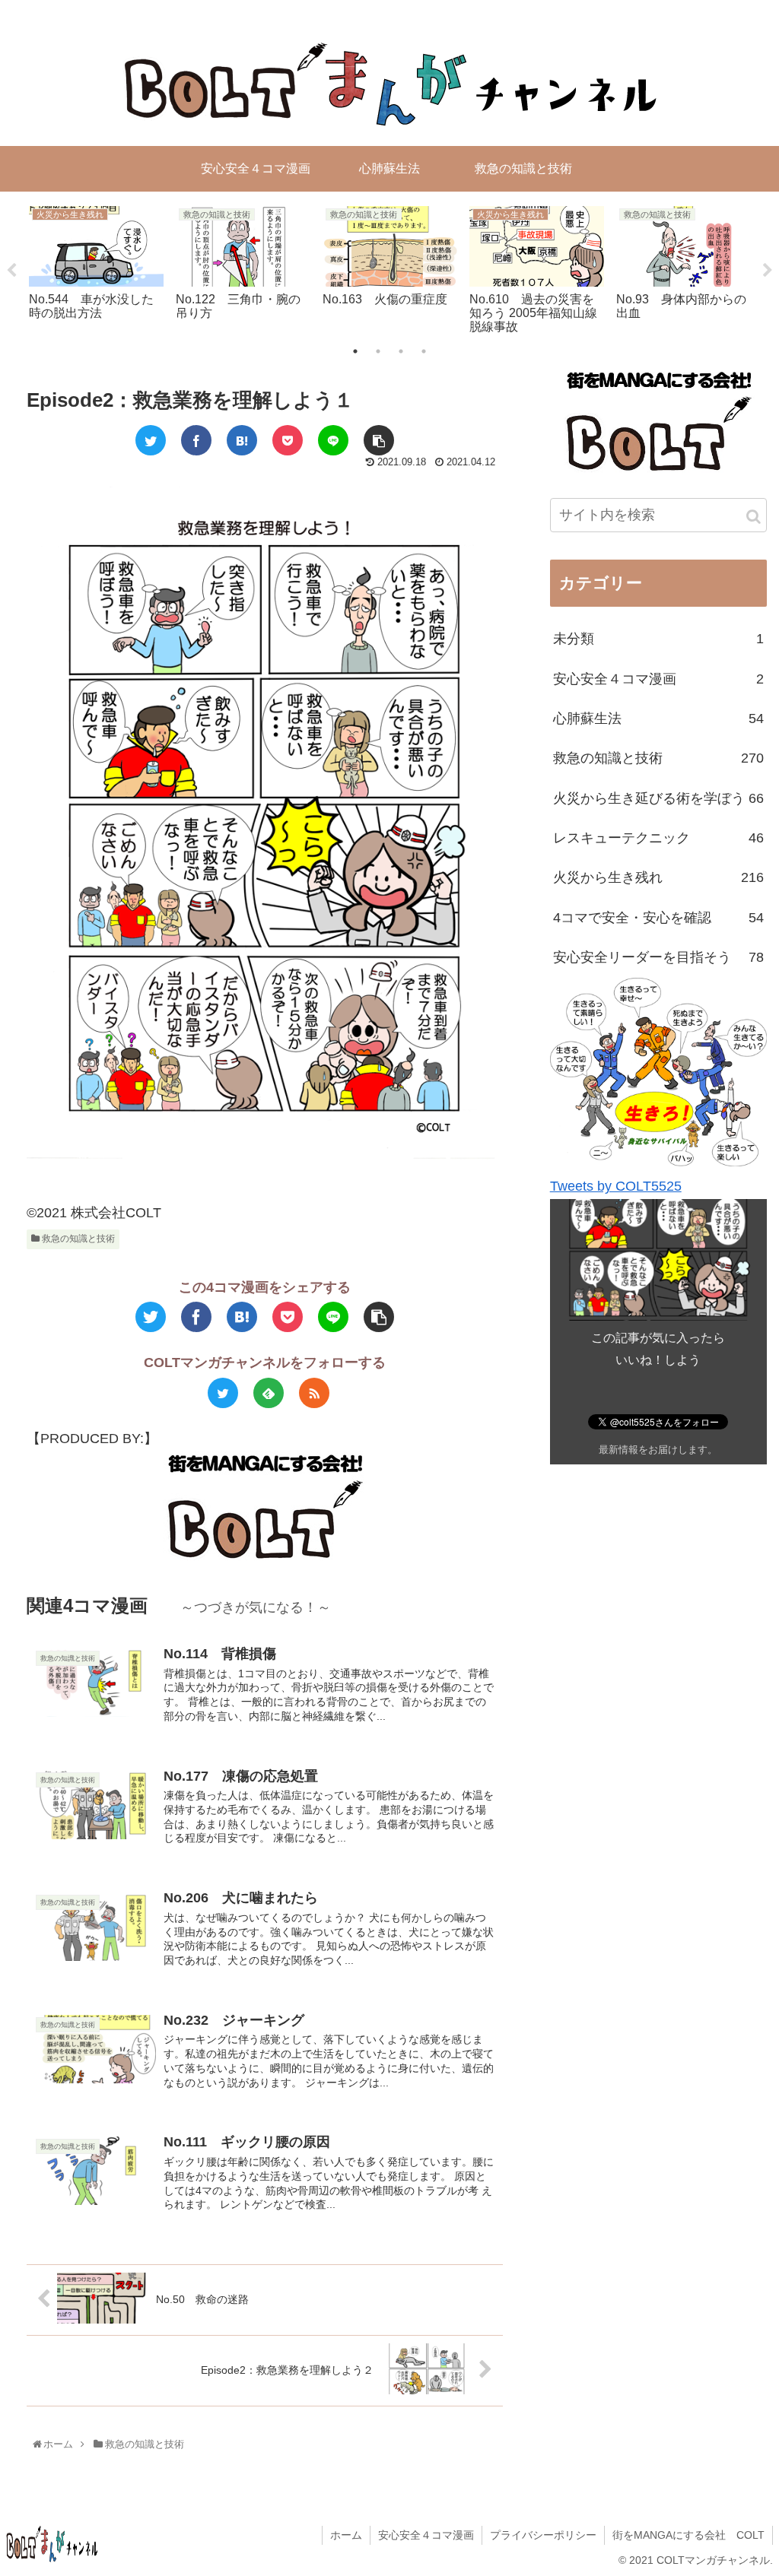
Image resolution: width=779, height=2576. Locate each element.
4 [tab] (424, 351)
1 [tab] (355, 351)
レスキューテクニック (658, 838)
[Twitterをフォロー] (223, 1393)
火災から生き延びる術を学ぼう (658, 798)
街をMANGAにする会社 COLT (688, 2535)
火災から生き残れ (658, 877)
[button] (754, 517)
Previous (11, 271)
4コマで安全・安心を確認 (658, 918)
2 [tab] (378, 351)
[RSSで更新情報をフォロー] (314, 1393)
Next (768, 271)
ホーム (346, 2535)
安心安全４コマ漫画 (658, 679)
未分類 (658, 639)
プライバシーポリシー (543, 2535)
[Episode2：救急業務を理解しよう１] (242, 440)
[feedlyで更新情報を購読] (269, 1393)
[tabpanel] (96, 268)
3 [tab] (401, 351)
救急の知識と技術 (77, 1239)
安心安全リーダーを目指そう (658, 957)
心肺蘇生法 (658, 719)
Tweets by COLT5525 (616, 1186)
